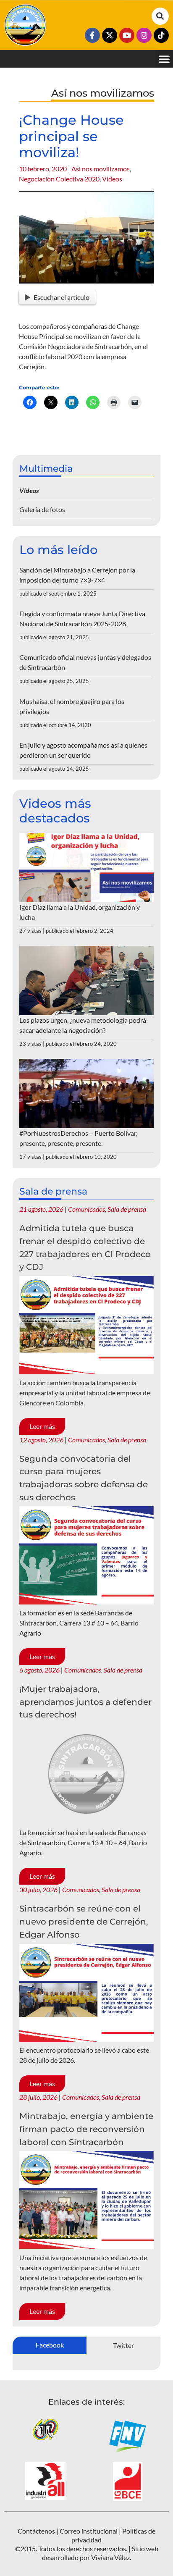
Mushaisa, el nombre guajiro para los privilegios (72, 706)
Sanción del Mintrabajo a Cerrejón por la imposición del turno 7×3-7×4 (77, 575)
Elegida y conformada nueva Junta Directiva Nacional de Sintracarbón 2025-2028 (82, 618)
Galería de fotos (42, 509)
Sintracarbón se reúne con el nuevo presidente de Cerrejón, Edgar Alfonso (84, 1921)
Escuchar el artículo (62, 297)
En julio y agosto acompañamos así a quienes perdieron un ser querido (83, 750)
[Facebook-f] (92, 35)
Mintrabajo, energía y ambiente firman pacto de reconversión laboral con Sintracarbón (86, 2129)
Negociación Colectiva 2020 (59, 179)
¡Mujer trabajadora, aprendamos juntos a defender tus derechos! (85, 1702)
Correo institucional (89, 2531)
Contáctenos (36, 2531)
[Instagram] (144, 35)
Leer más (42, 1426)
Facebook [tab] (50, 2345)
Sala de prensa (127, 1209)
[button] (160, 16)
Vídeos (112, 179)
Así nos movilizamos (101, 169)
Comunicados (86, 1209)
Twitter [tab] (123, 2345)
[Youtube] (127, 35)
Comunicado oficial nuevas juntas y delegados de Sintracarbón (85, 662)
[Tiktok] (161, 35)
